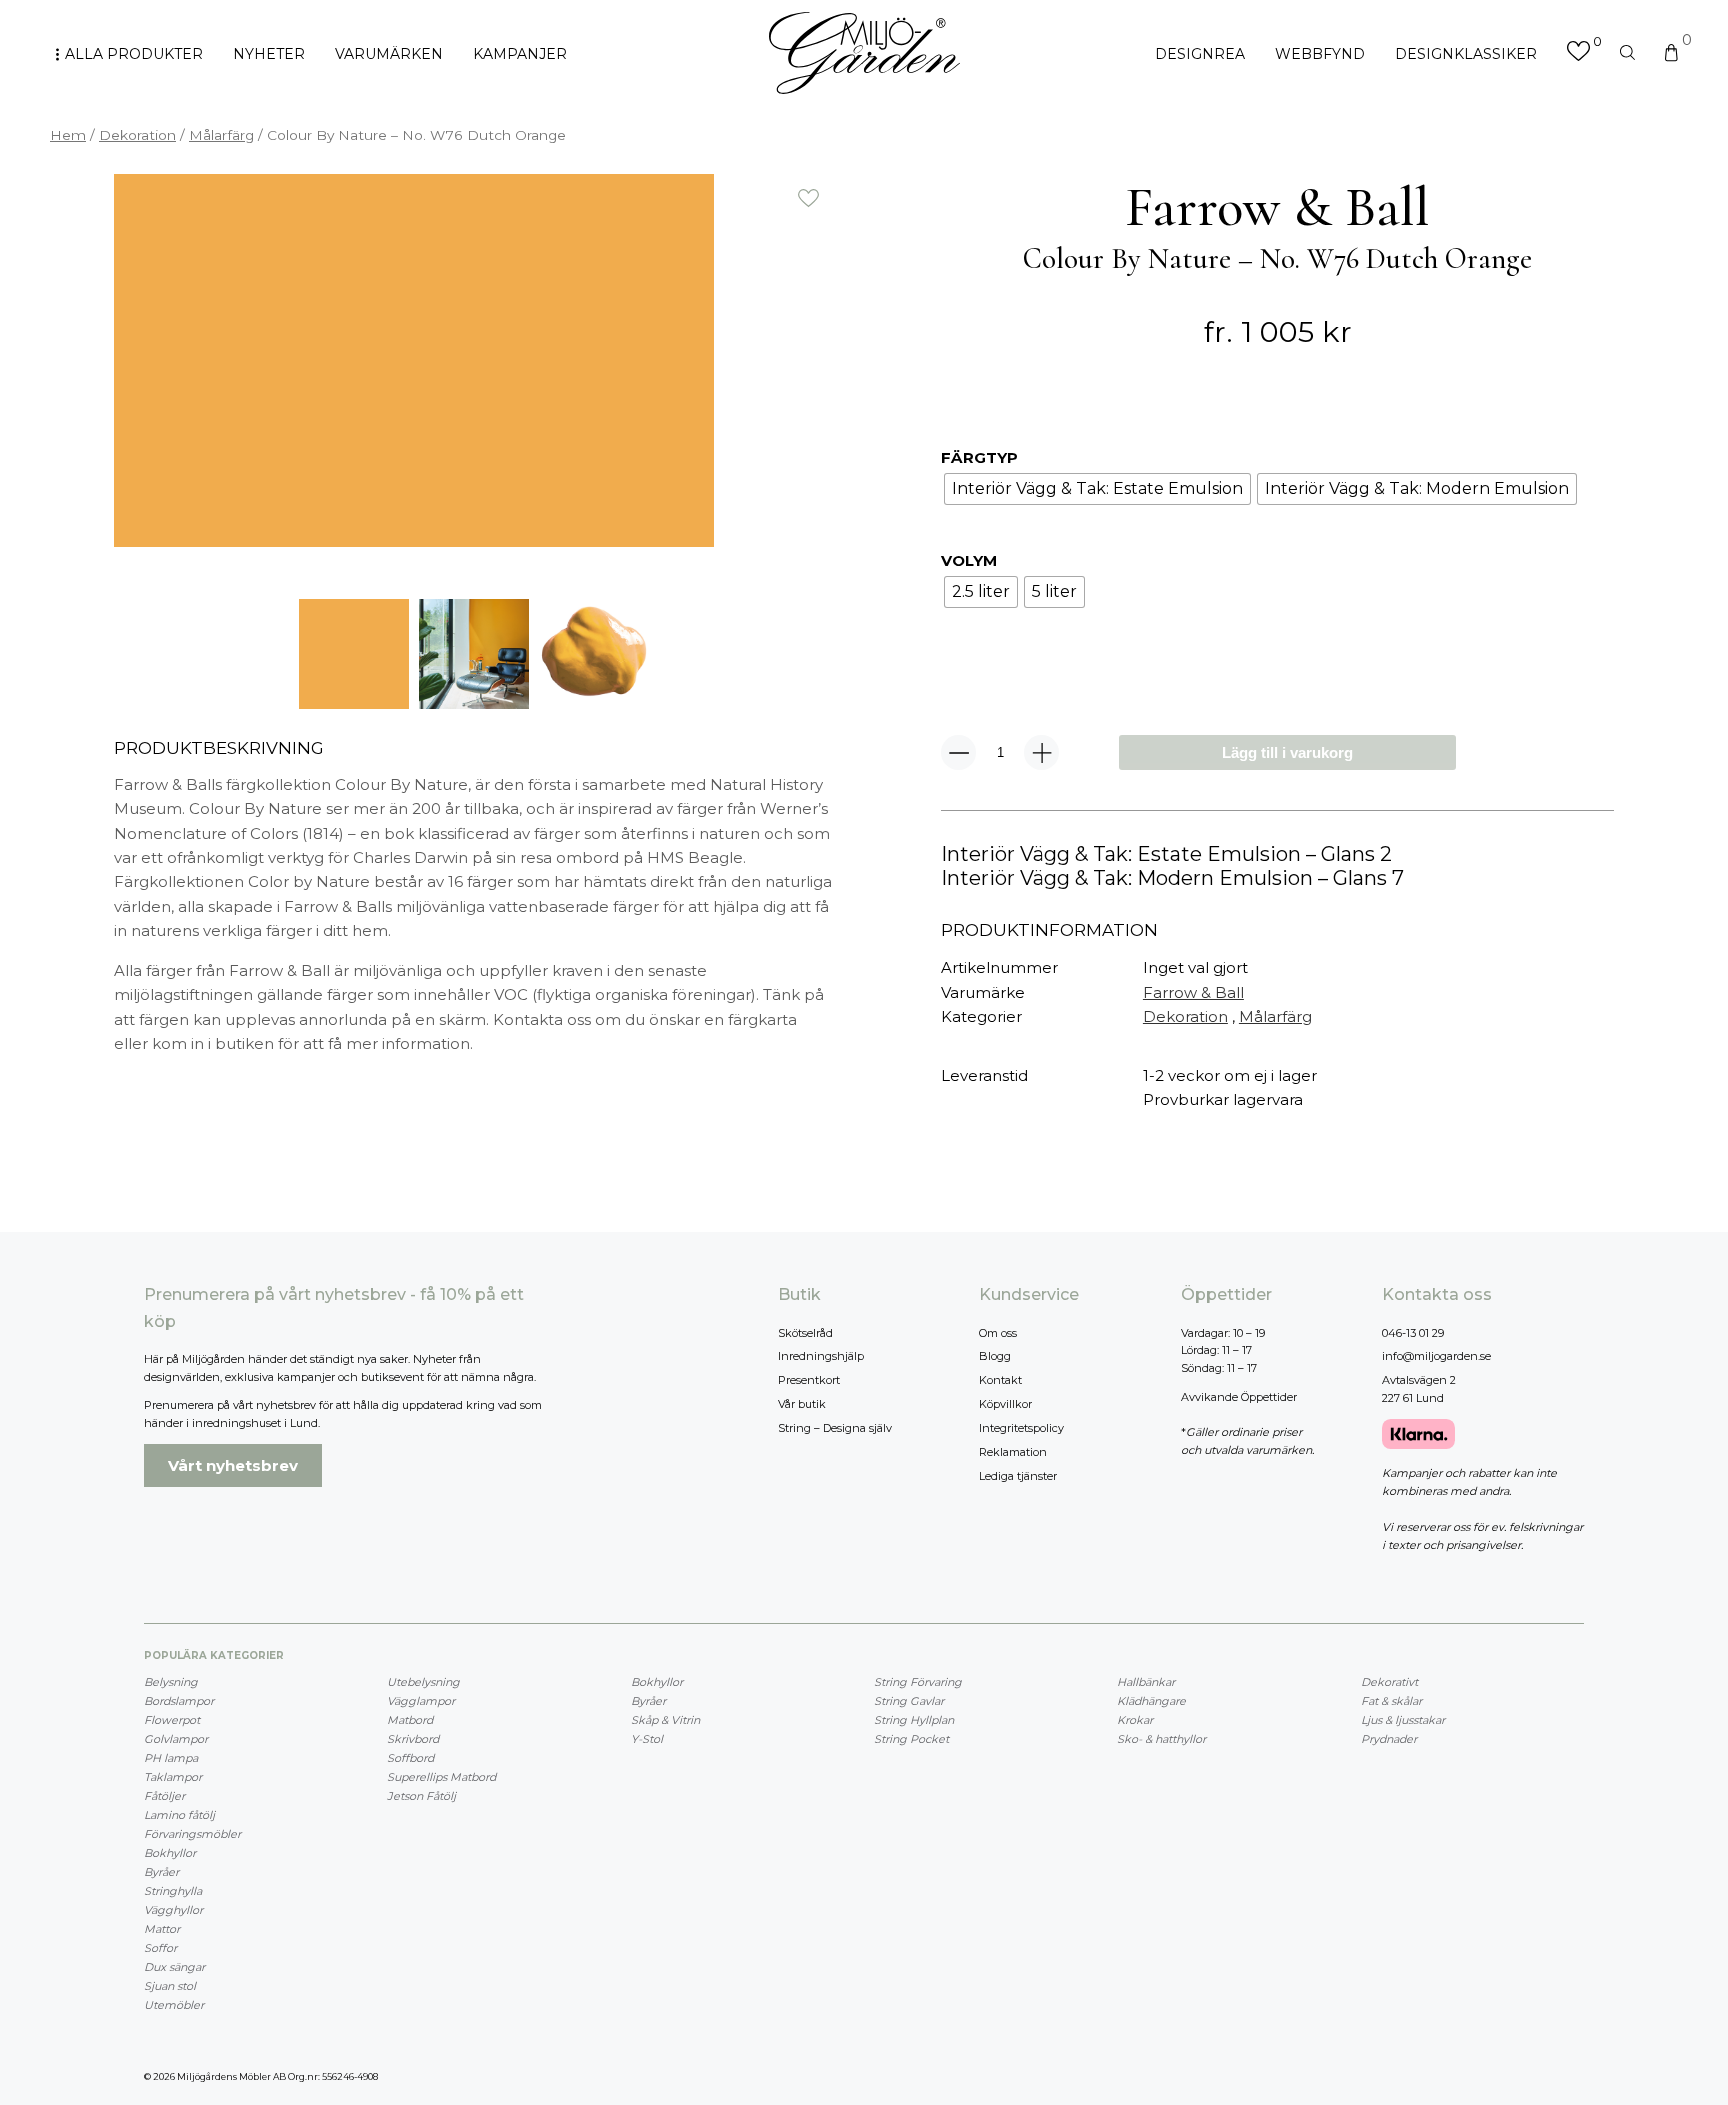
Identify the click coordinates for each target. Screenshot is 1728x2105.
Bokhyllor (170, 1853)
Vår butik (802, 1404)
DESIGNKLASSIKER (1466, 54)
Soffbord (410, 1758)
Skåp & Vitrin (665, 1720)
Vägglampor (421, 1701)
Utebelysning (423, 1682)
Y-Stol (647, 1739)
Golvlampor (176, 1739)
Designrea (1200, 54)
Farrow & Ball (1193, 992)
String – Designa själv (835, 1428)
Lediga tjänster (1018, 1476)
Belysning (171, 1682)
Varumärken (389, 54)
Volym (969, 560)
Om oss (998, 1333)
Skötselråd (805, 1333)
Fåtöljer (164, 1796)
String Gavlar (909, 1701)
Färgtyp (979, 457)
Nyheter (269, 54)
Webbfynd (1320, 54)
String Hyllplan (914, 1720)
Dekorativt (1389, 1682)
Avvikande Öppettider (1239, 1397)
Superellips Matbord (441, 1777)
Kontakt (1000, 1380)
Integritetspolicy (1021, 1428)
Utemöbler (174, 2005)
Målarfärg (221, 135)
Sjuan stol (170, 1986)
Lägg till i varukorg (1287, 752)
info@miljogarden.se (1436, 1356)
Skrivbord (413, 1739)
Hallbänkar (1146, 1682)
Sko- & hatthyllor (1161, 1739)
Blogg (995, 1356)
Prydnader (1389, 1739)
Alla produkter (134, 54)
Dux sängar (174, 1967)
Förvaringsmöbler (192, 1834)
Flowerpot (172, 1720)
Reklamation (1013, 1452)
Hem (68, 135)
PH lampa (171, 1758)
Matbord (410, 1720)
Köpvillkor (1005, 1404)
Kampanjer (520, 54)
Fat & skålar (1391, 1701)
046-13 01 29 (1413, 1333)
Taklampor (173, 1777)
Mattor (162, 1929)
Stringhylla (173, 1891)
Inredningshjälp (821, 1356)
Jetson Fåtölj (421, 1796)
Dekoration (137, 135)
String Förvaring (918, 1682)
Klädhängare (1151, 1701)
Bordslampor (179, 1701)
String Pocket (911, 1739)
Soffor (160, 1948)
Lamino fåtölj (179, 1815)
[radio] (1097, 489)
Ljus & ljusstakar (1403, 1720)
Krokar (1135, 1720)
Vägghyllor (173, 1910)
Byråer (161, 1872)
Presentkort (809, 1380)
